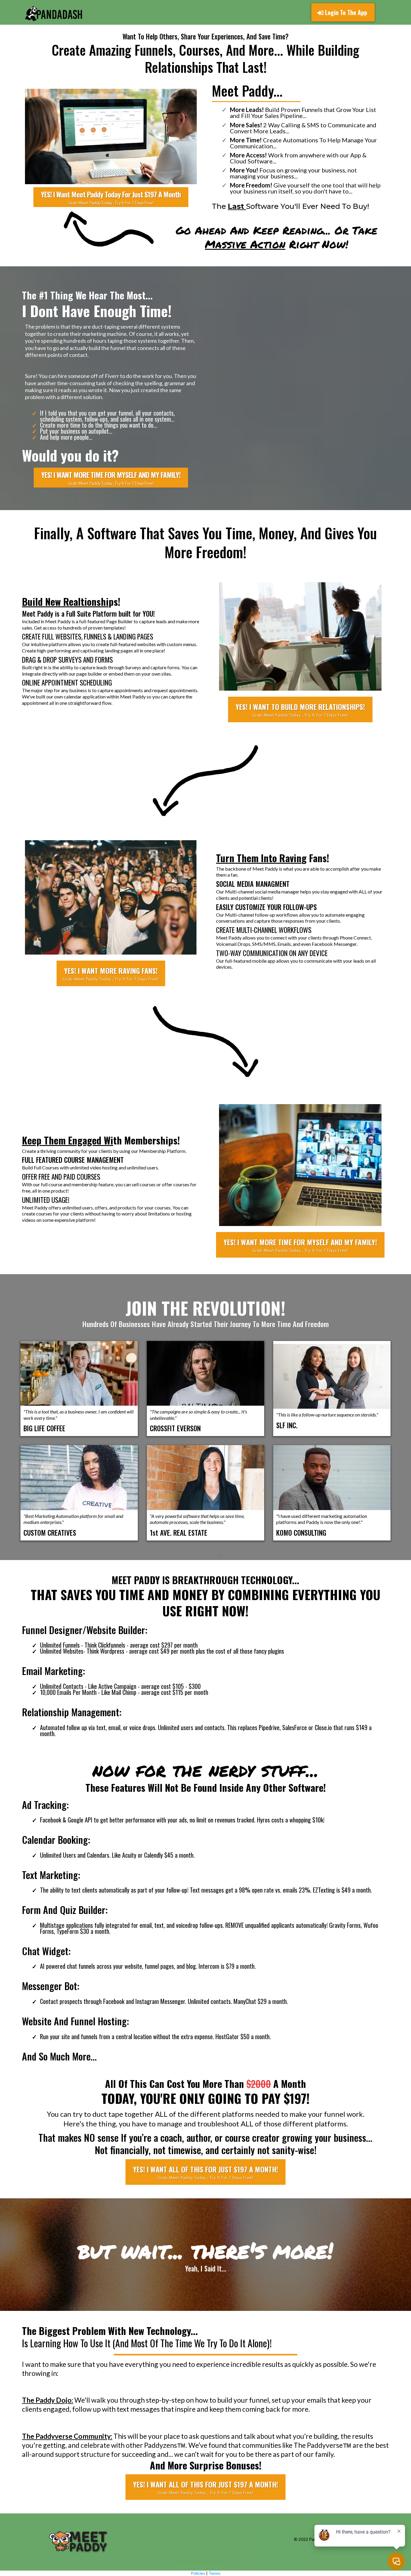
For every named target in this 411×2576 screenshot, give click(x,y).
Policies (198, 2573)
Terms (215, 2573)
